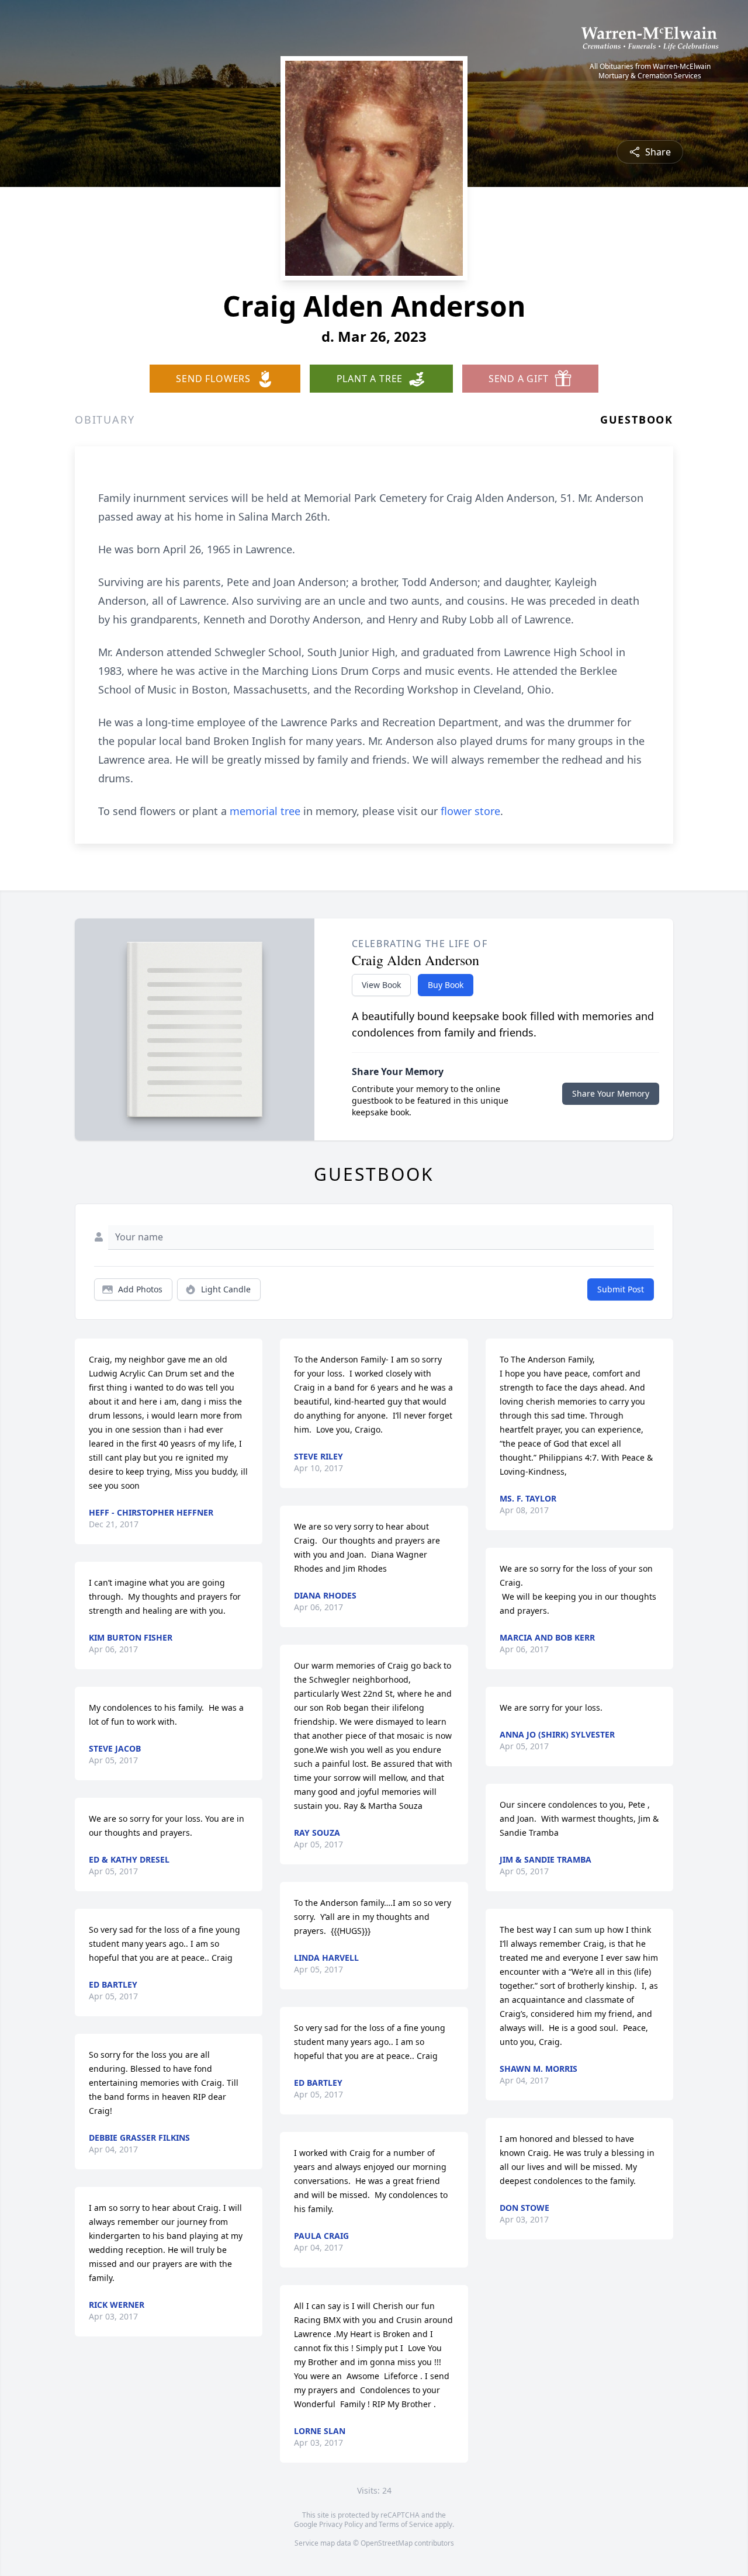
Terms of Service (406, 2524)
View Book (381, 985)
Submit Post (621, 1289)
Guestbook (637, 419)
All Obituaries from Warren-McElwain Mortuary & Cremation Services (650, 71)
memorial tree (265, 811)
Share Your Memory (611, 1093)
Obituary (105, 419)
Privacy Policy (341, 2524)
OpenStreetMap (387, 2543)
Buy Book (446, 985)
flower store (470, 811)
